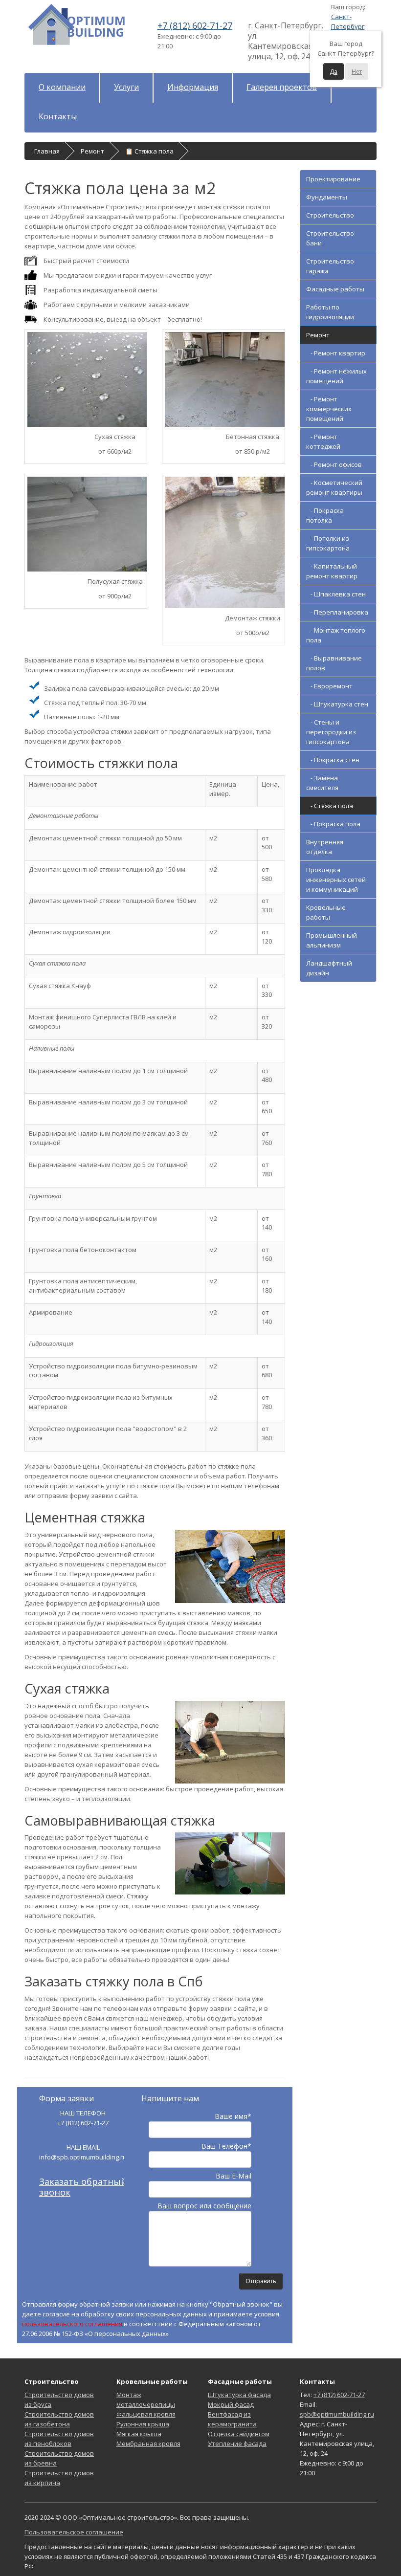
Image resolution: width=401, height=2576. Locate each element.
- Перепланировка (337, 612)
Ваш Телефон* (226, 2146)
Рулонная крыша (143, 2424)
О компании (62, 87)
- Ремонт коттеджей (323, 441)
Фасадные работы (335, 289)
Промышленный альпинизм (332, 940)
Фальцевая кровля (146, 2414)
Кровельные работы (326, 912)
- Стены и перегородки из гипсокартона (331, 732)
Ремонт (318, 335)
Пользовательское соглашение (74, 2532)
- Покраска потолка (325, 515)
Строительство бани (330, 238)
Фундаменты (327, 197)
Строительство (330, 215)
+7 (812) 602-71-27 (339, 2395)
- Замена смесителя (322, 783)
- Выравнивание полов (334, 663)
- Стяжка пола (330, 806)
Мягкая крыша (139, 2434)
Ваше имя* (233, 2116)
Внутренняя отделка (325, 847)
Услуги (126, 87)
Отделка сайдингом (239, 2434)
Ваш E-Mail (234, 2176)
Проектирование (333, 179)
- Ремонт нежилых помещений (336, 376)
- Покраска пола (333, 824)
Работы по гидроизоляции (330, 312)
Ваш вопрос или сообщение (204, 2206)
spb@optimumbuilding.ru (337, 2414)
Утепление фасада (237, 2444)
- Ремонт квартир (336, 353)
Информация (193, 87)
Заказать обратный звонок (83, 2187)
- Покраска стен (333, 760)
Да (334, 72)
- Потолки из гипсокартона (328, 543)
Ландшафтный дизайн (329, 968)
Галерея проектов (282, 87)
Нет (357, 72)
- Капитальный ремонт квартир (332, 571)
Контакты (58, 116)
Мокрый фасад (231, 2404)
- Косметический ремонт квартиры (334, 487)
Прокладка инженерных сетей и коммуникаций (336, 880)
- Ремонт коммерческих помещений (329, 409)
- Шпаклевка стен (336, 594)
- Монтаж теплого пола (336, 635)
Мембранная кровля (148, 2444)
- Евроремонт (329, 686)
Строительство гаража (330, 266)
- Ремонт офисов (334, 464)
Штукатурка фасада (239, 2395)
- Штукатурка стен (337, 704)
